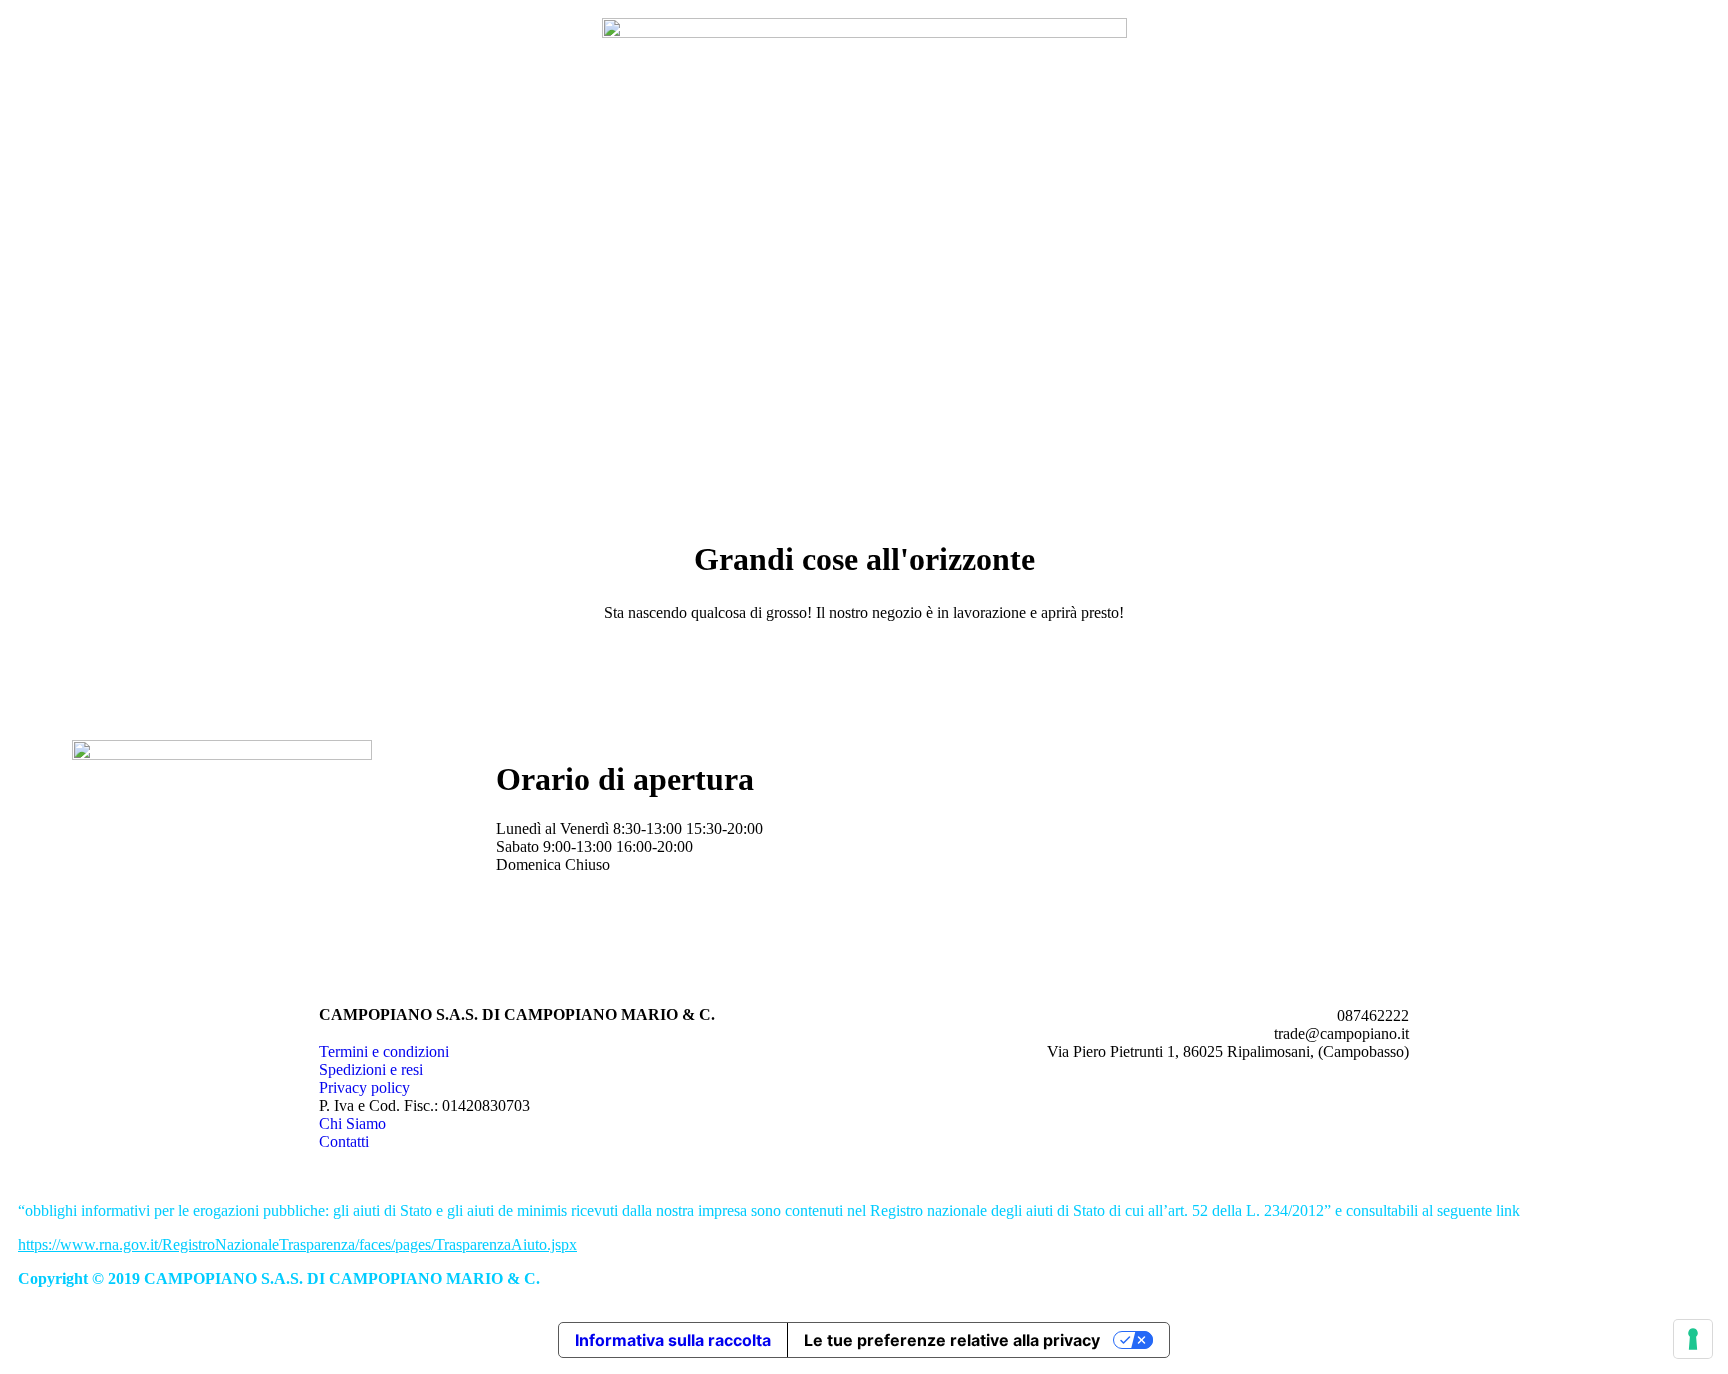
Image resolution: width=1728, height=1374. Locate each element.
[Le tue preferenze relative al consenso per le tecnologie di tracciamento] (1693, 1339)
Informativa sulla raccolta (673, 1340)
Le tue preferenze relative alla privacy (952, 1340)
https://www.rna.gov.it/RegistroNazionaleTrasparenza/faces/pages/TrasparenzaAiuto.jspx (297, 1244)
